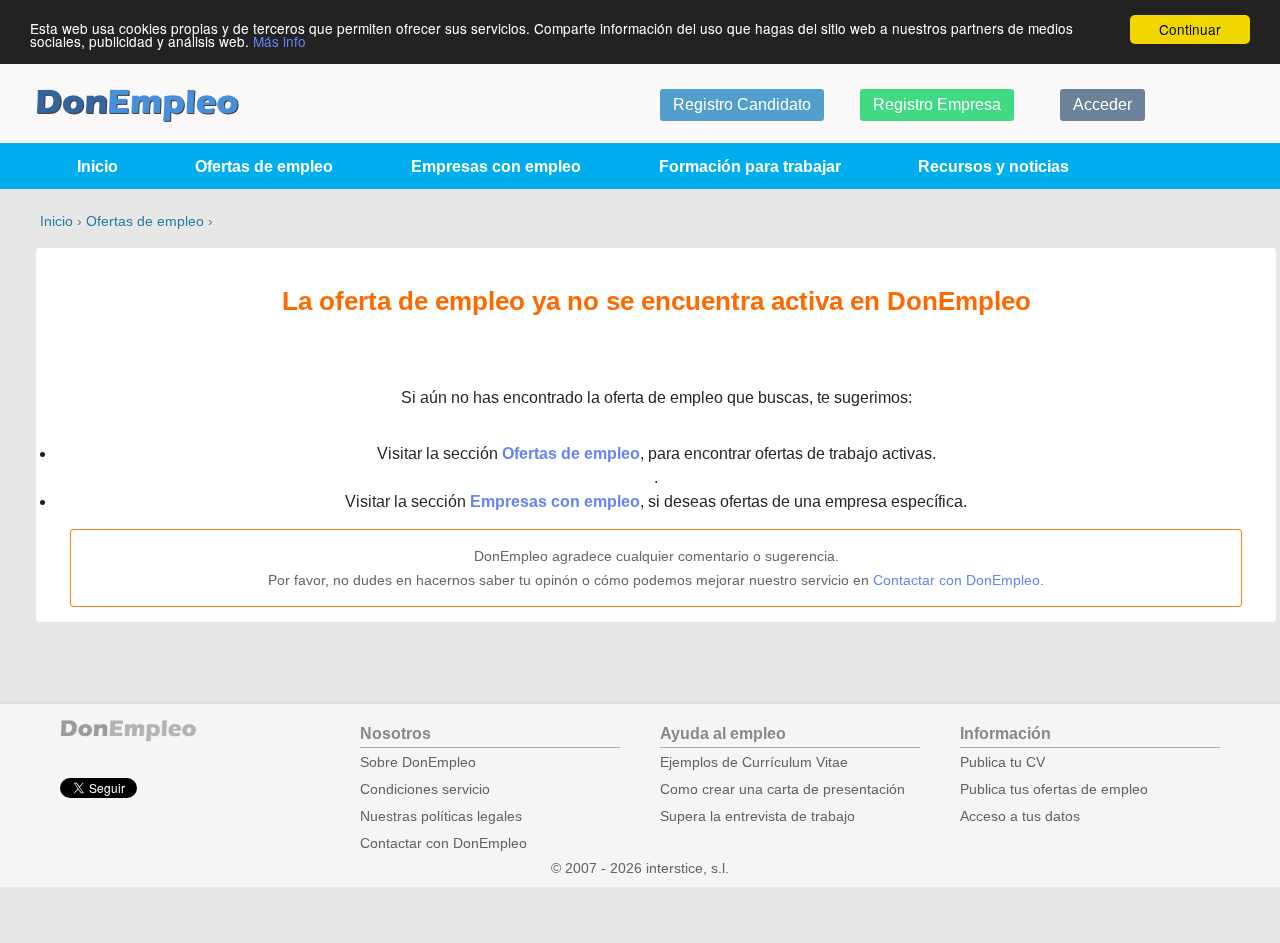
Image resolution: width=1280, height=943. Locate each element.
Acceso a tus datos (1020, 816)
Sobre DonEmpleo (418, 762)
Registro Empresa (937, 104)
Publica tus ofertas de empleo (1054, 789)
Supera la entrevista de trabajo (757, 816)
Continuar (1190, 29)
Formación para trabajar (750, 166)
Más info (279, 41)
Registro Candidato (742, 104)
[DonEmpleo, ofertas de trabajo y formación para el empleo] (137, 105)
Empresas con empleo (496, 166)
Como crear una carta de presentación (782, 789)
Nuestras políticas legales (441, 816)
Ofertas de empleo (264, 166)
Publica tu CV (1002, 762)
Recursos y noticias (993, 166)
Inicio (97, 166)
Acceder (1102, 104)
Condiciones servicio (425, 789)
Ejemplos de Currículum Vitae (754, 762)
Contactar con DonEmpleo (956, 580)
